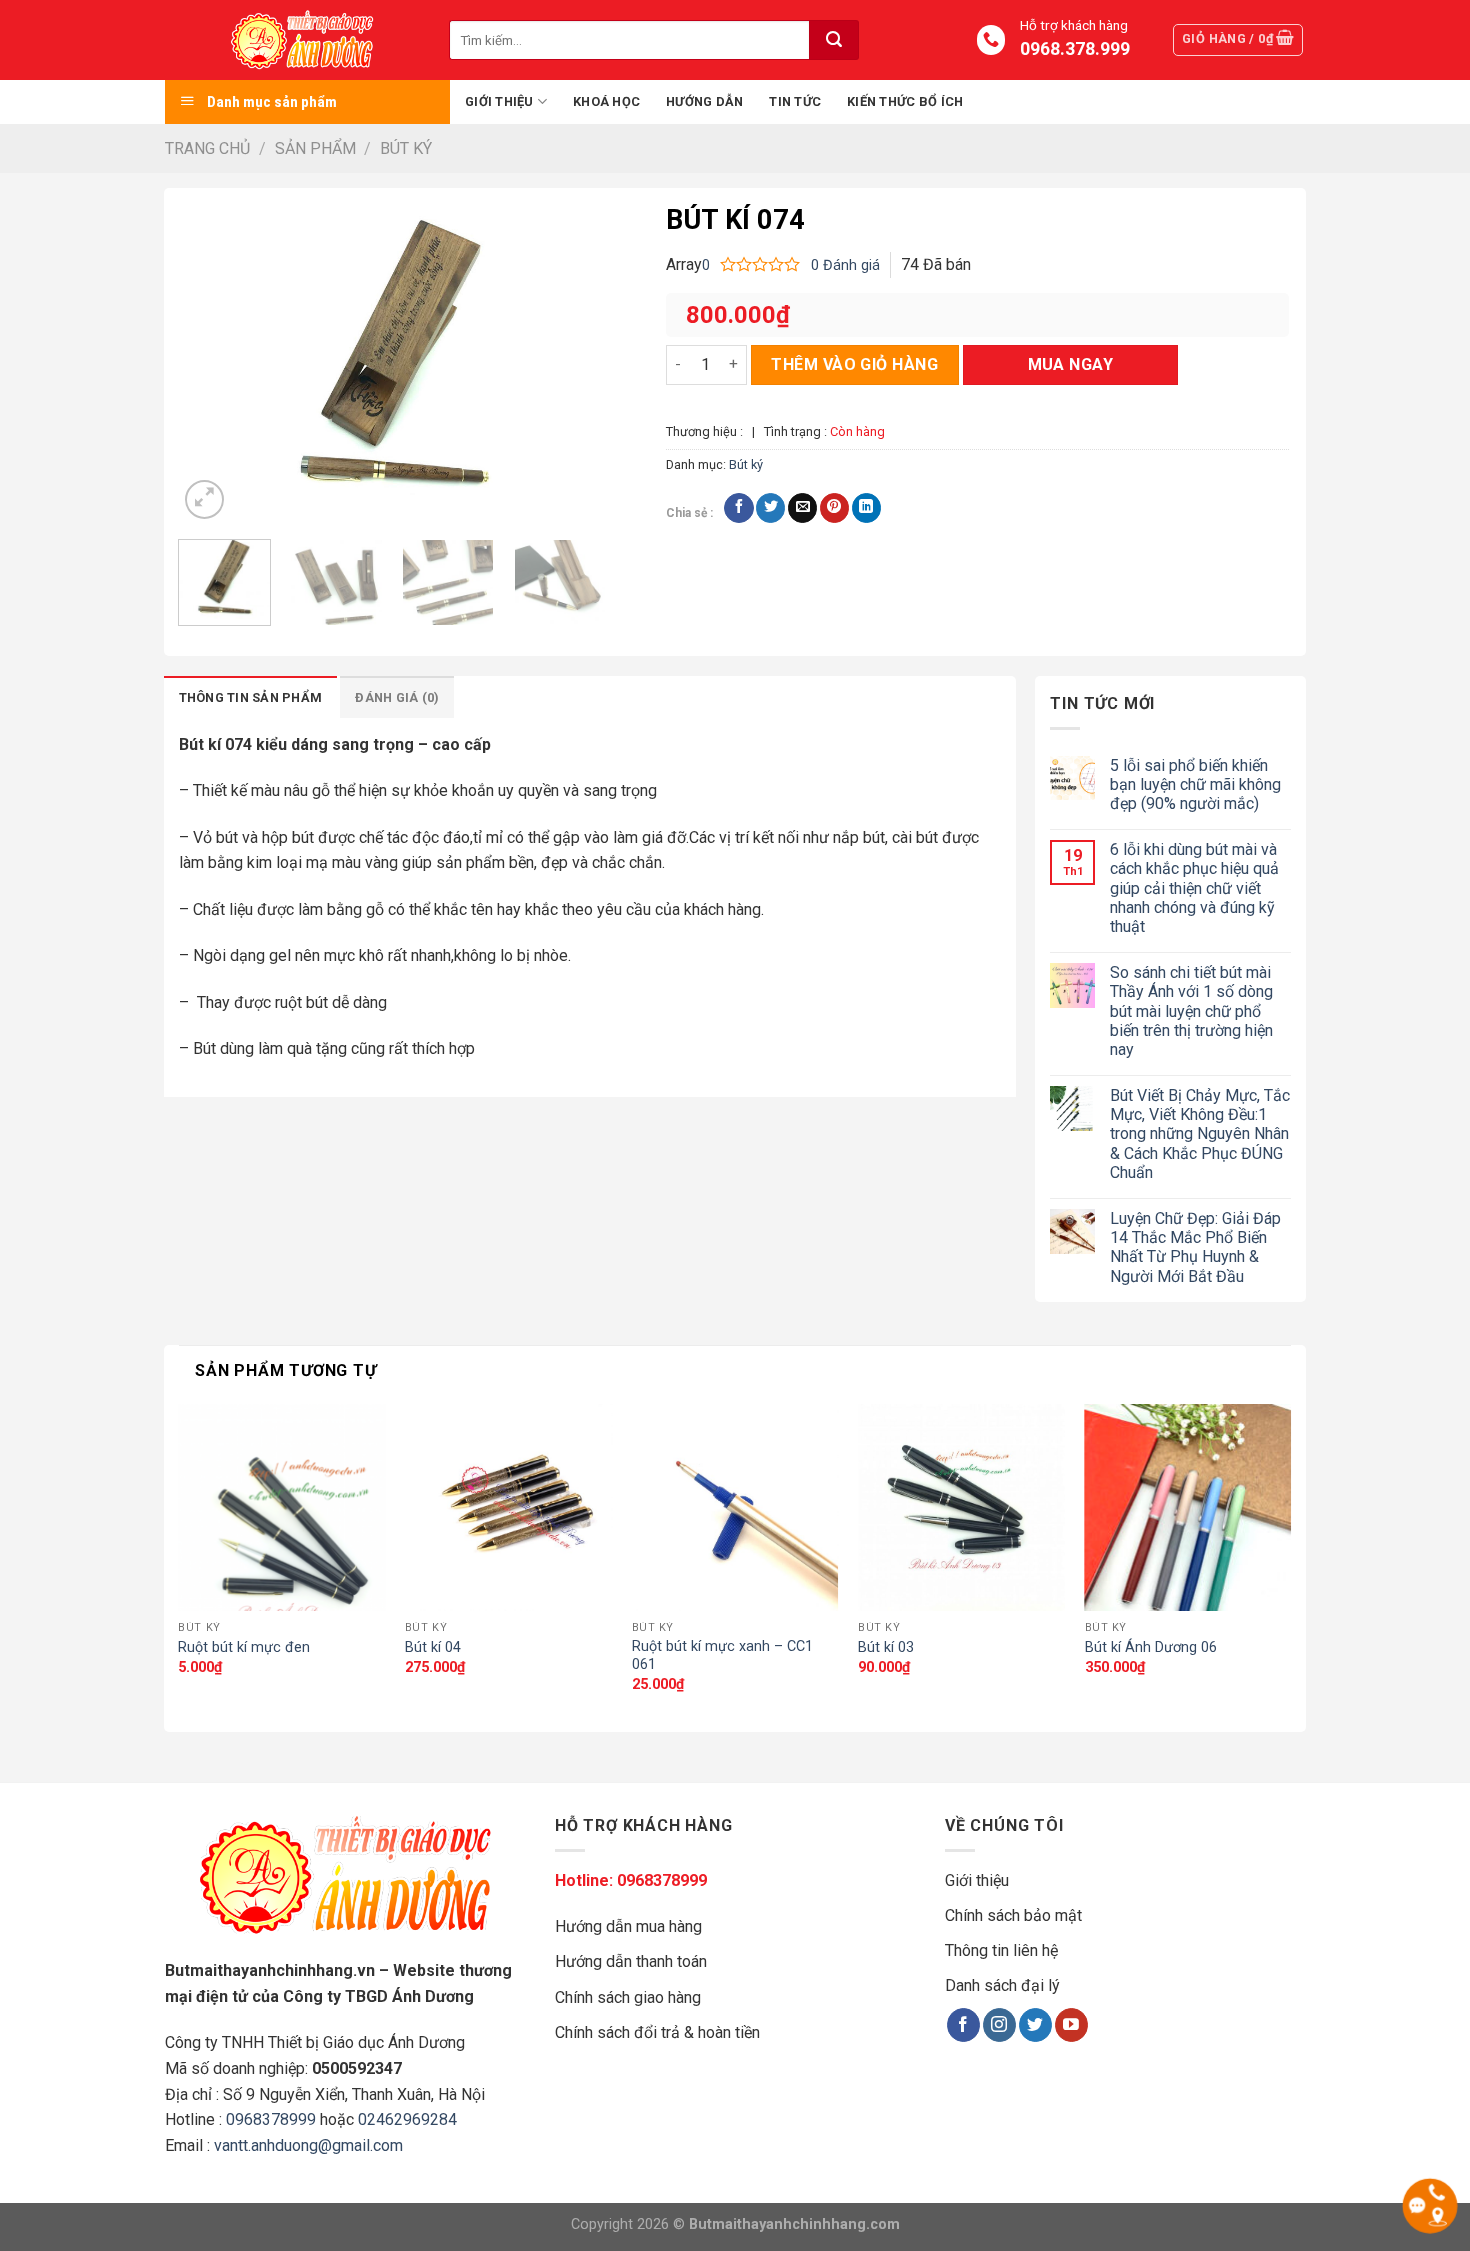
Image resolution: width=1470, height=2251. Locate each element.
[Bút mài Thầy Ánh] (307, 40)
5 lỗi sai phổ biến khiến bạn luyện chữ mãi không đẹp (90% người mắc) (1195, 784)
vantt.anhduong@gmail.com (308, 2145)
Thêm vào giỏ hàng (854, 364)
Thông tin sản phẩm (251, 697)
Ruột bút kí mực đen (244, 1647)
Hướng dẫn (704, 101)
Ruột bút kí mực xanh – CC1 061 (722, 1656)
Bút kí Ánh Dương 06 (1151, 1647)
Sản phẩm (315, 148)
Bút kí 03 (886, 1647)
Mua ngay (1071, 364)
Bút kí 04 (433, 1647)
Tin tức (795, 101)
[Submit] (834, 40)
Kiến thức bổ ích (905, 101)
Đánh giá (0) (397, 697)
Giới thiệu (499, 101)
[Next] (572, 363)
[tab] (251, 697)
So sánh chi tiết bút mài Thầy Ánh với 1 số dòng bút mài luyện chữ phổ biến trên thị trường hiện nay (1191, 1011)
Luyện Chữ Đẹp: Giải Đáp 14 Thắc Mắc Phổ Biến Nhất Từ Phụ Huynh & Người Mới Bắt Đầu (1195, 1247)
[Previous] (212, 363)
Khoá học (606, 101)
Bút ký (406, 148)
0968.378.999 (1074, 49)
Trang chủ (207, 148)
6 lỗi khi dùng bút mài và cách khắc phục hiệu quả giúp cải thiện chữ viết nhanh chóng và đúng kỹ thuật (1194, 888)
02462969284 (407, 2119)
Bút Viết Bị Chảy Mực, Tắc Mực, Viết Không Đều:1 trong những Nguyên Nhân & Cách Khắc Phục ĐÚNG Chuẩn (1200, 1134)
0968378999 (271, 2119)
